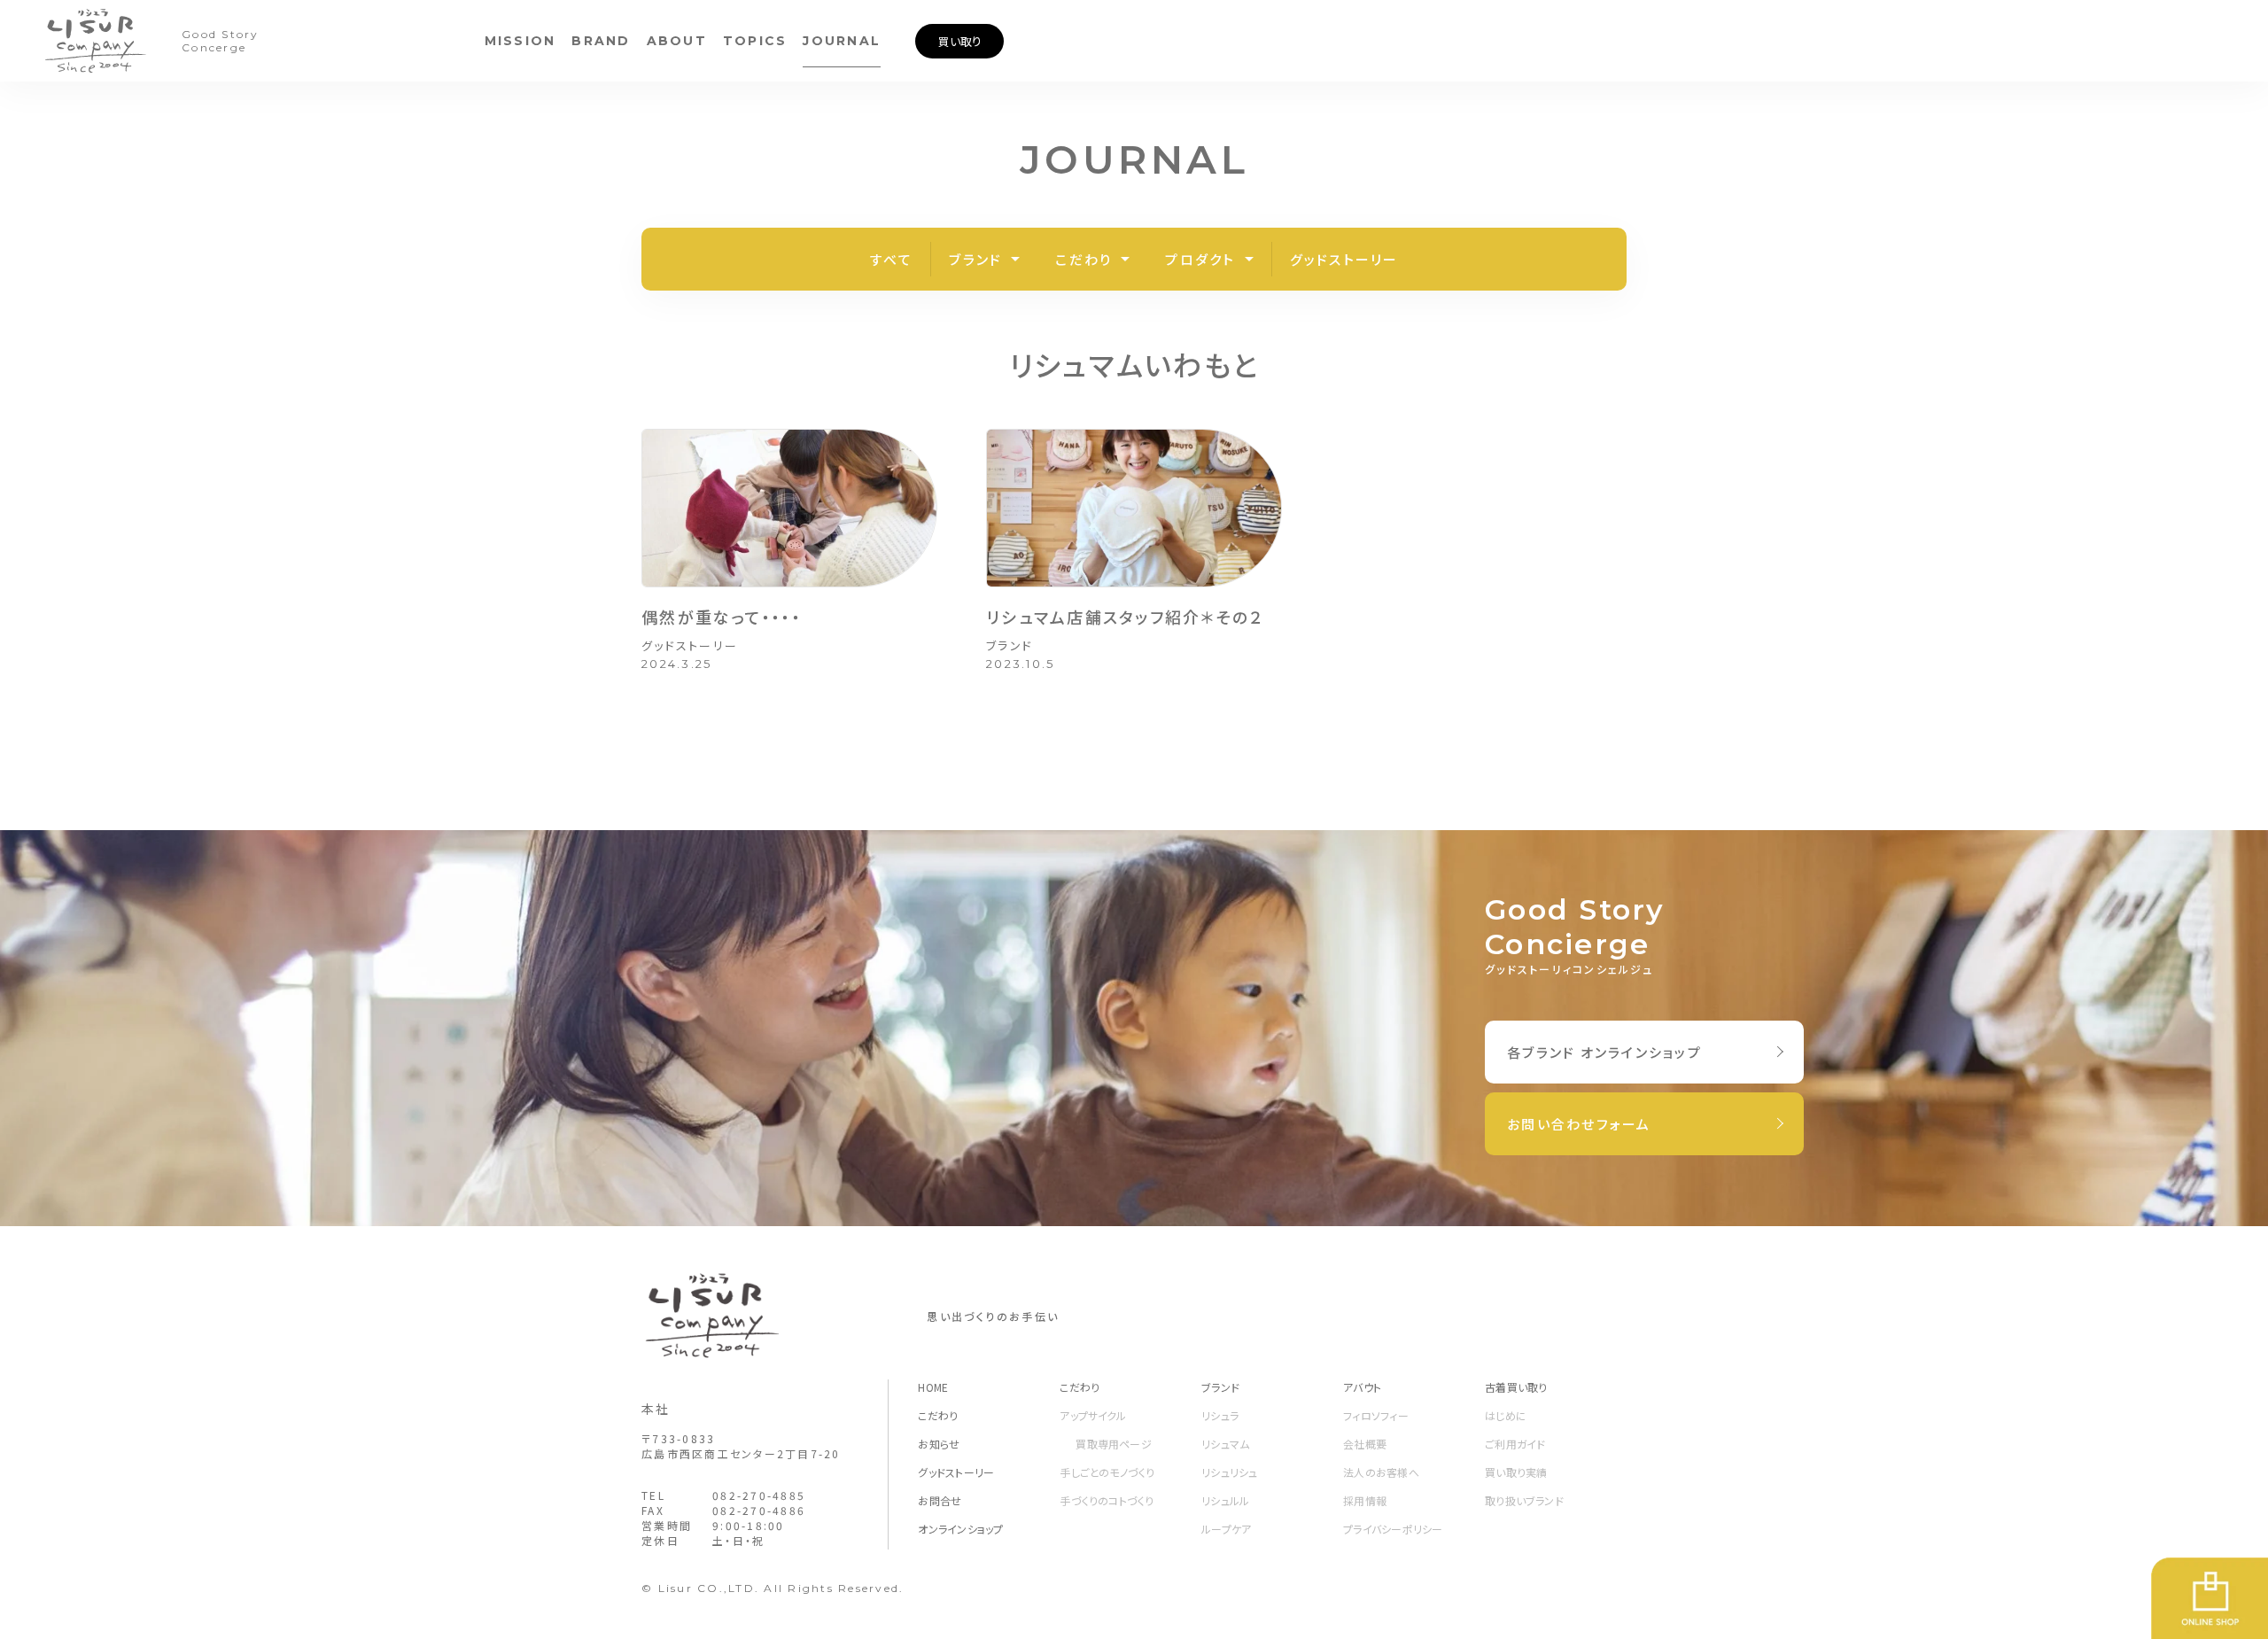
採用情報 (1365, 1500)
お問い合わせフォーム (1579, 1124)
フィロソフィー (1376, 1415)
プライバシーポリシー (1393, 1529)
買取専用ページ (1114, 1444)
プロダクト (1200, 259)
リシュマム (1225, 1444)
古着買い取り (1516, 1387)
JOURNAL (842, 41)
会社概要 (1365, 1444)
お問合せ (940, 1500)
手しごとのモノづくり (1107, 1472)
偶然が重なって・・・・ (722, 617)
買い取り (960, 41)
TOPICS (755, 41)
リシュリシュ (1229, 1472)
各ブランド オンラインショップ (1604, 1052)
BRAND (601, 41)
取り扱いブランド (1524, 1500)
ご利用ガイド (1515, 1444)
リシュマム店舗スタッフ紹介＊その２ (1125, 617)
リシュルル (1225, 1500)
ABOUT (677, 41)
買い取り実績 (1516, 1472)
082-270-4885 (759, 1495)
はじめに (1506, 1415)
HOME (933, 1387)
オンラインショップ (960, 1529)
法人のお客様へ (1381, 1472)
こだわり (1084, 259)
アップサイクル (1093, 1415)
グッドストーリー (1344, 259)
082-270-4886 (759, 1510)
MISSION (520, 41)
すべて (892, 259)
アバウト (1362, 1387)
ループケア (1226, 1529)
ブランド (975, 259)
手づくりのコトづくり (1107, 1500)
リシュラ (1220, 1415)
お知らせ (939, 1444)
